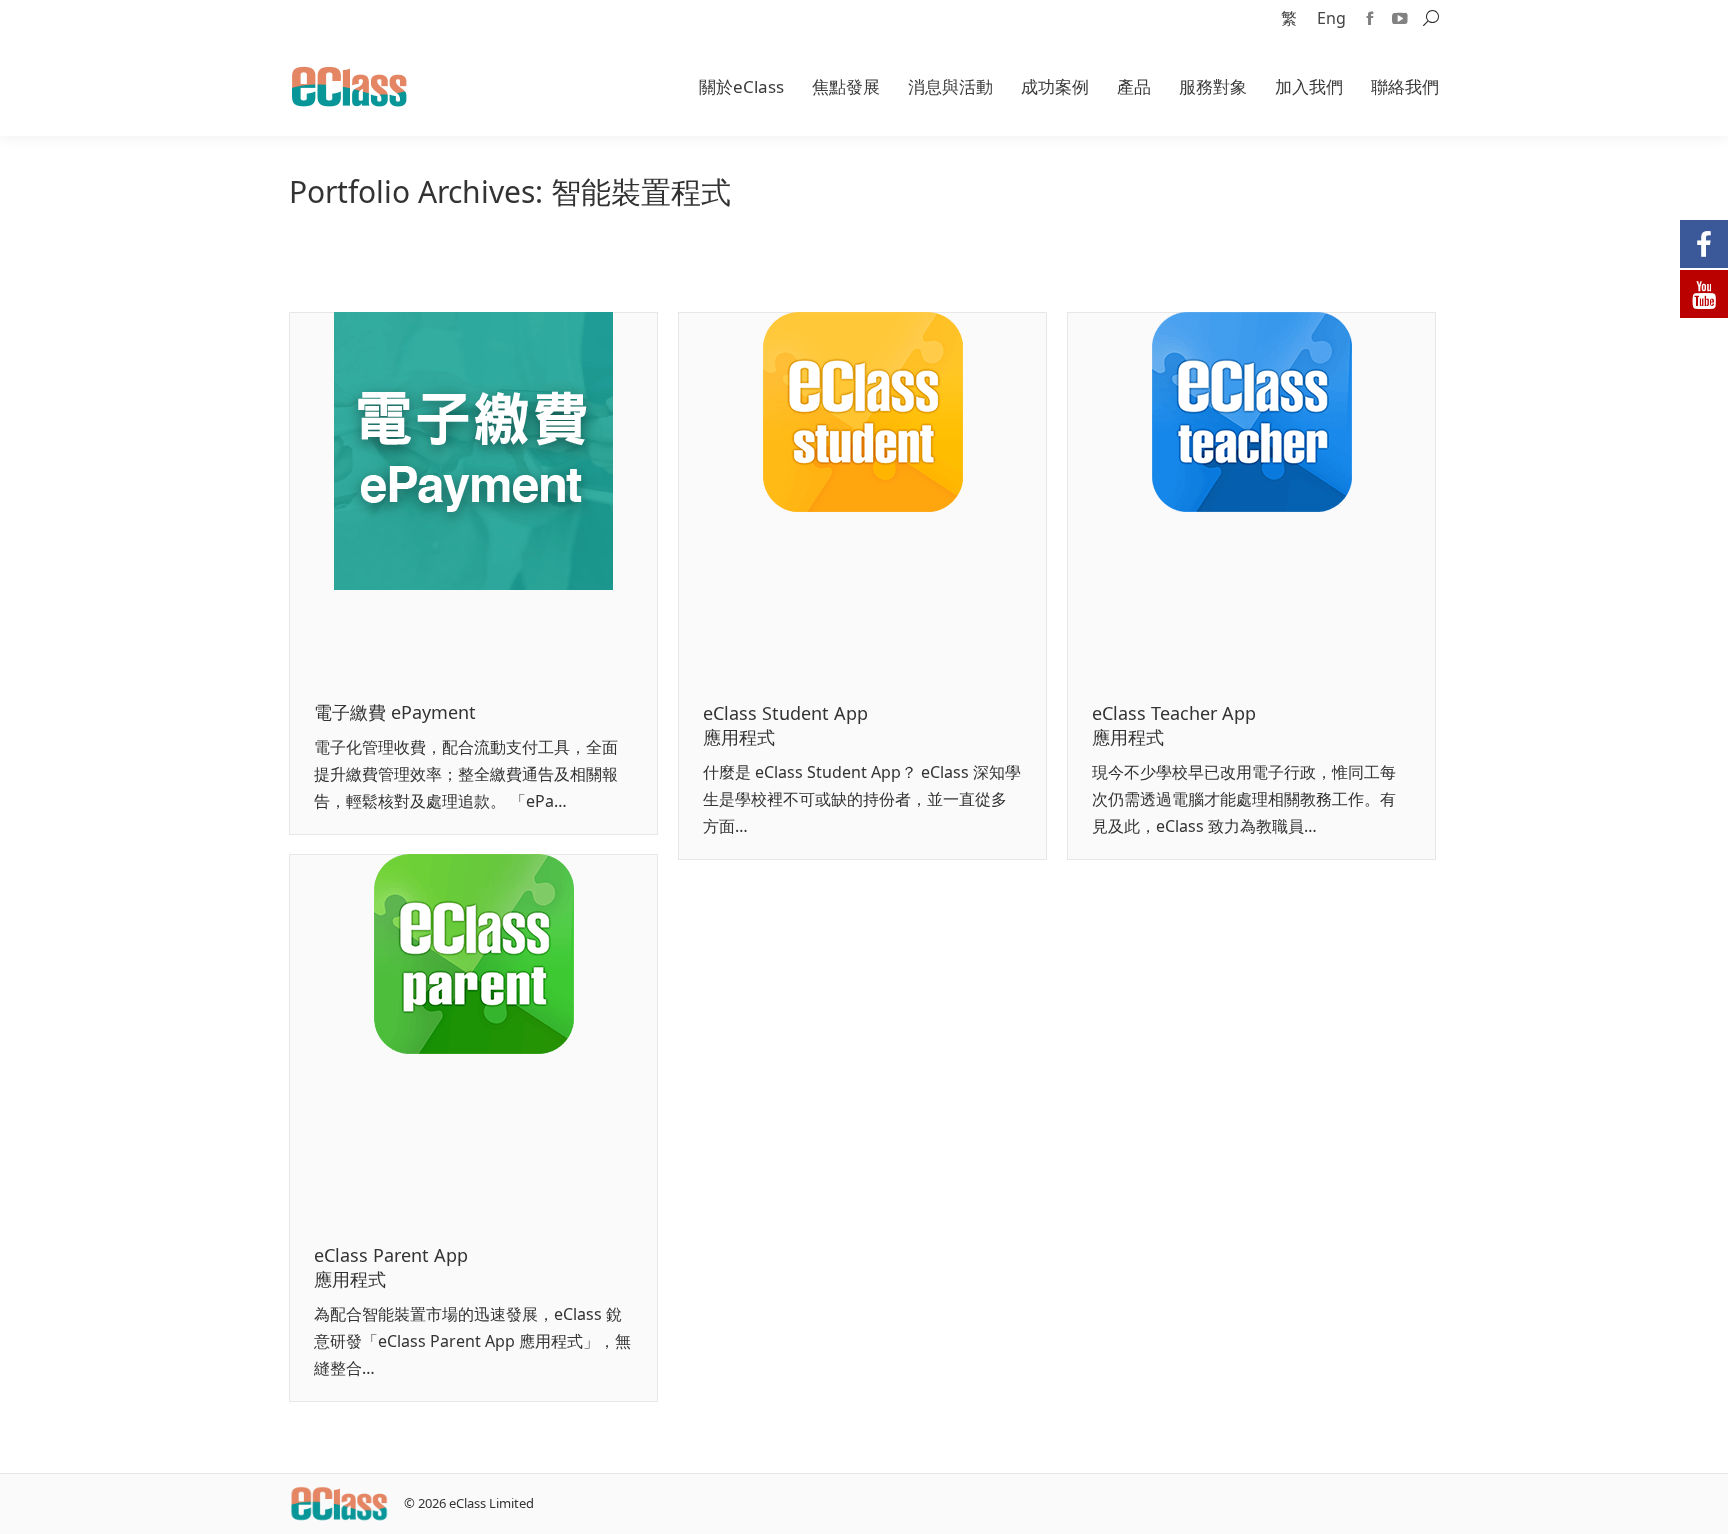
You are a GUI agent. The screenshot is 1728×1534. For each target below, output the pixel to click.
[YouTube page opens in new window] (1400, 18)
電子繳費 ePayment (395, 712)
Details (501, 496)
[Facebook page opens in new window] (1370, 18)
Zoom (447, 496)
